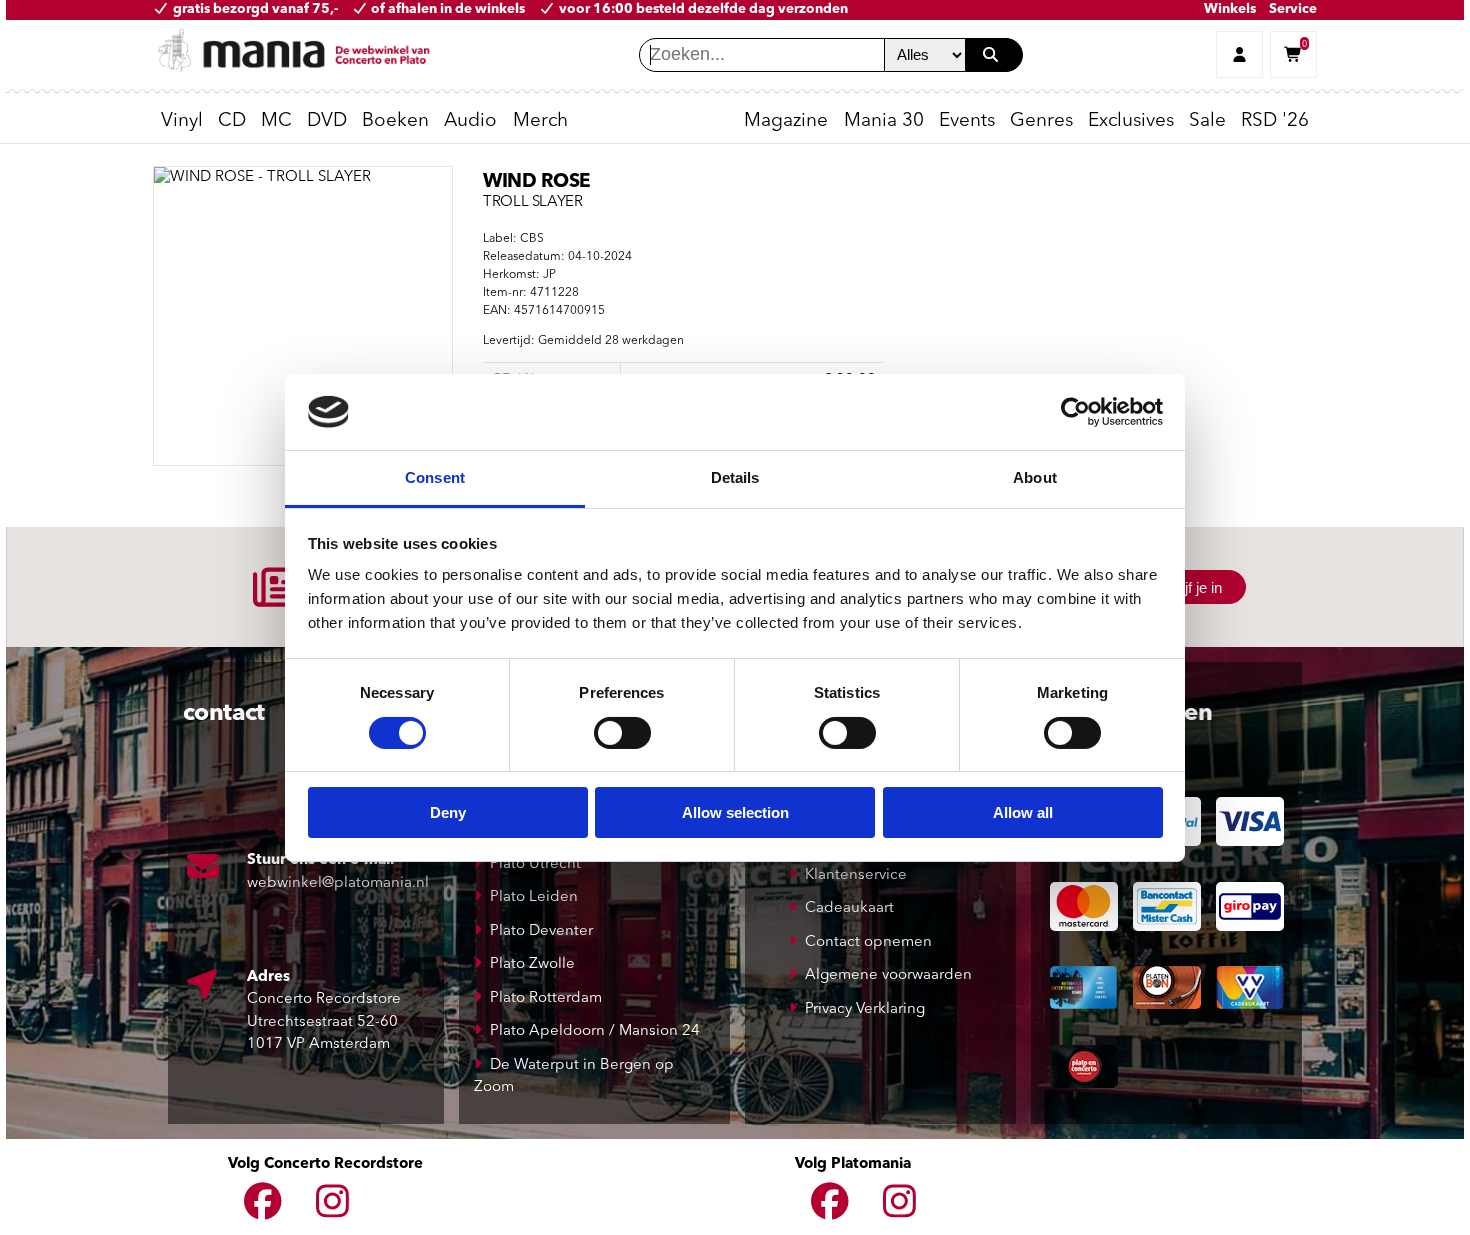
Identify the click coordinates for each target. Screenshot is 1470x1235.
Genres (1041, 121)
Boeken (395, 121)
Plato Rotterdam (546, 998)
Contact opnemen (868, 942)
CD (232, 121)
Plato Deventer (541, 931)
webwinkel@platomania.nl (338, 883)
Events (967, 121)
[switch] (622, 733)
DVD (327, 121)
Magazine (786, 121)
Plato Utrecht (535, 864)
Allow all (1023, 812)
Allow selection (735, 812)
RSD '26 (1275, 121)
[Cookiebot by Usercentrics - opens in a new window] (1075, 412)
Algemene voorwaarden (888, 975)
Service (1293, 9)
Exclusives (1131, 121)
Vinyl (182, 121)
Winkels (1230, 9)
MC (276, 121)
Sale (1207, 121)
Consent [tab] (435, 477)
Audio (470, 121)
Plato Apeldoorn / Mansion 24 (595, 1031)
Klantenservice (856, 875)
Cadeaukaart (849, 908)
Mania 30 (884, 121)
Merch (540, 121)
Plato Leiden (534, 897)
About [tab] (1035, 477)
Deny (448, 812)
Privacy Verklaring (865, 1009)
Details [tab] (735, 477)
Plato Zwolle (532, 964)
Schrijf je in (1186, 587)
